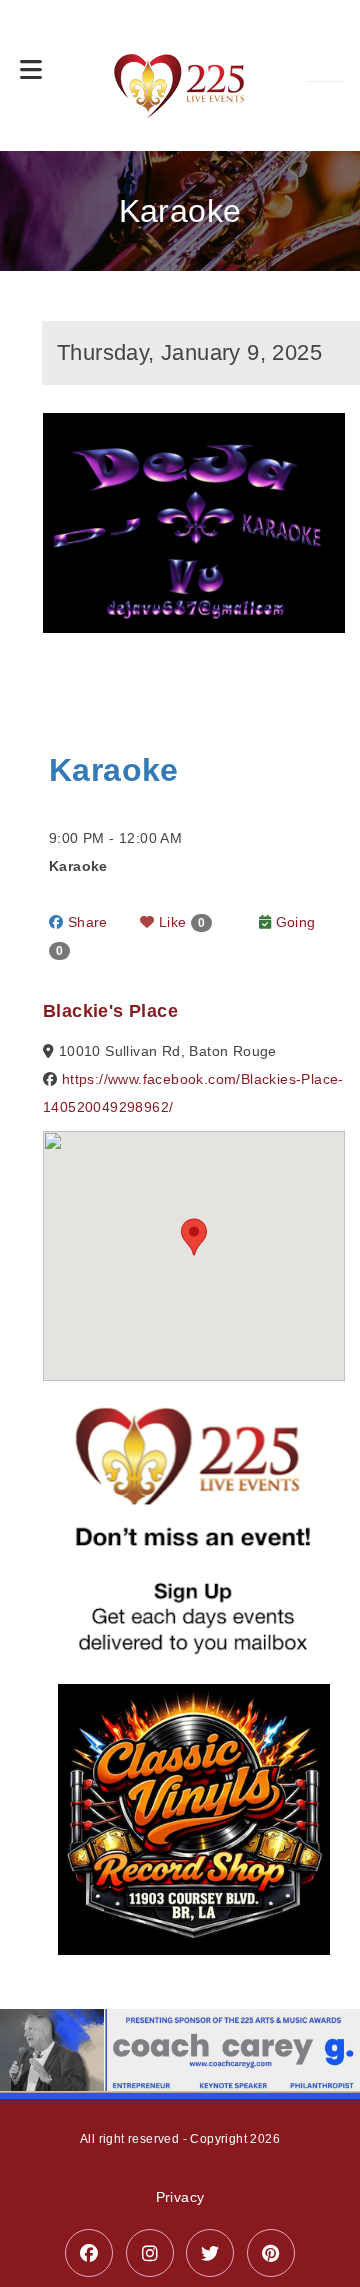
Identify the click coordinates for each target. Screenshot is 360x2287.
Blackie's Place (110, 1011)
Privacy (180, 2197)
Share (85, 922)
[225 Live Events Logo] (180, 75)
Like (180, 922)
